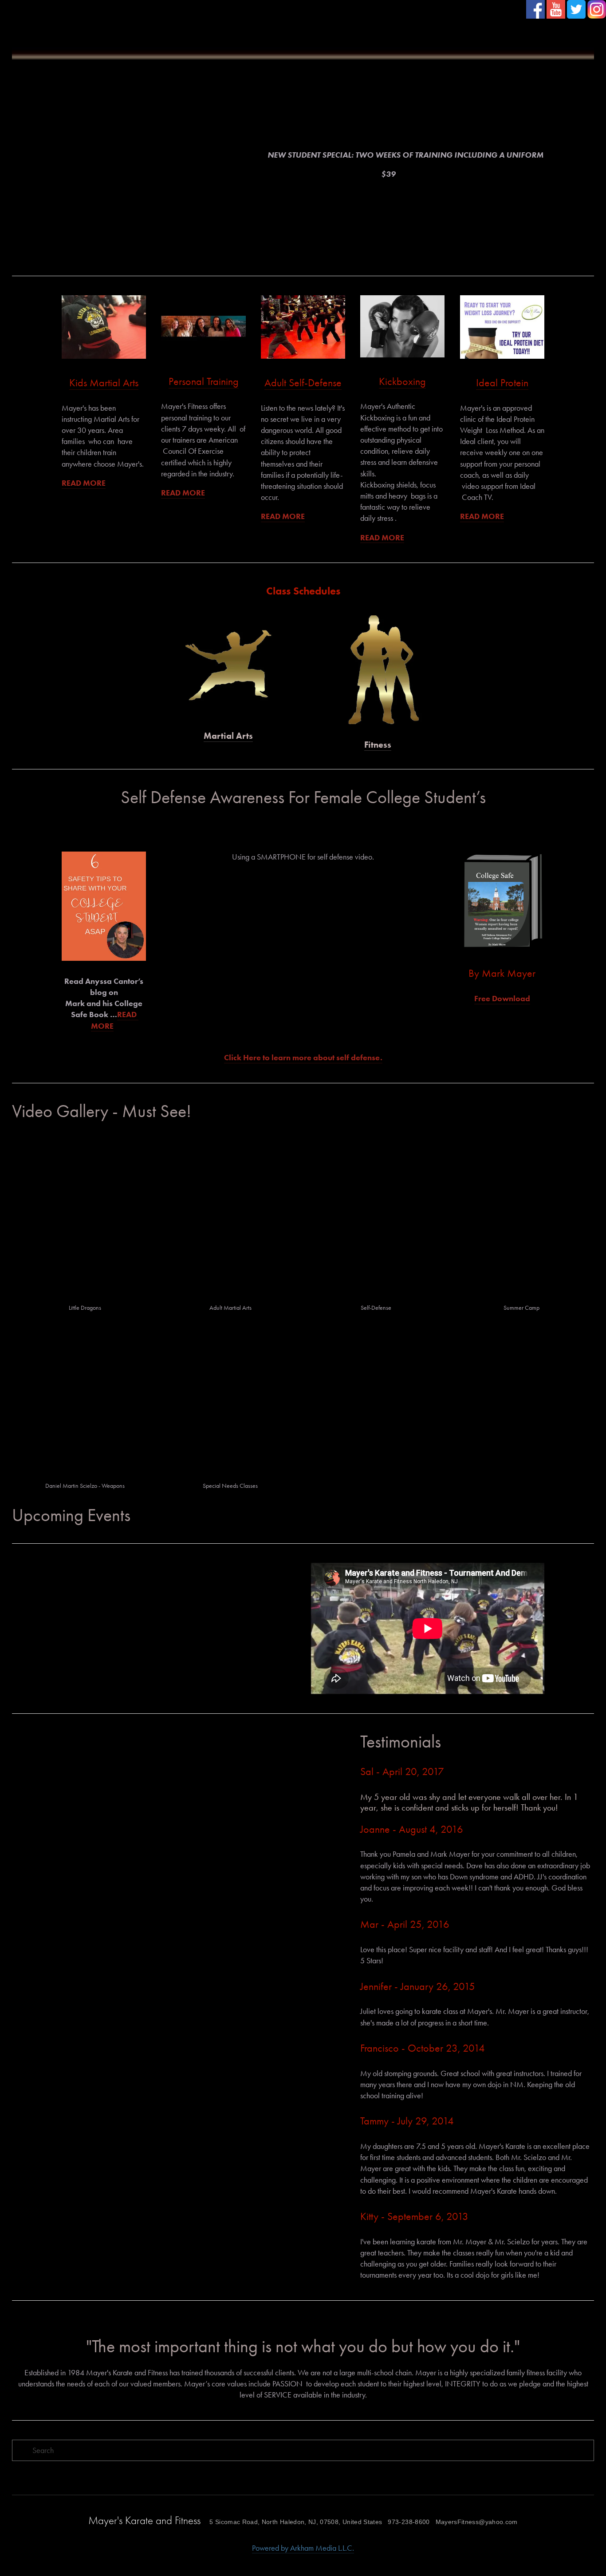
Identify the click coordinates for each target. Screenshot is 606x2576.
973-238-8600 (409, 2522)
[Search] (90, 22)
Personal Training (204, 381)
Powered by (271, 2548)
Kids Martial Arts (104, 383)
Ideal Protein (502, 383)
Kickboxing (402, 381)
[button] (303, 958)
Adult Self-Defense (303, 383)
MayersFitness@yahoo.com (477, 2522)
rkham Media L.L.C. (325, 2548)
